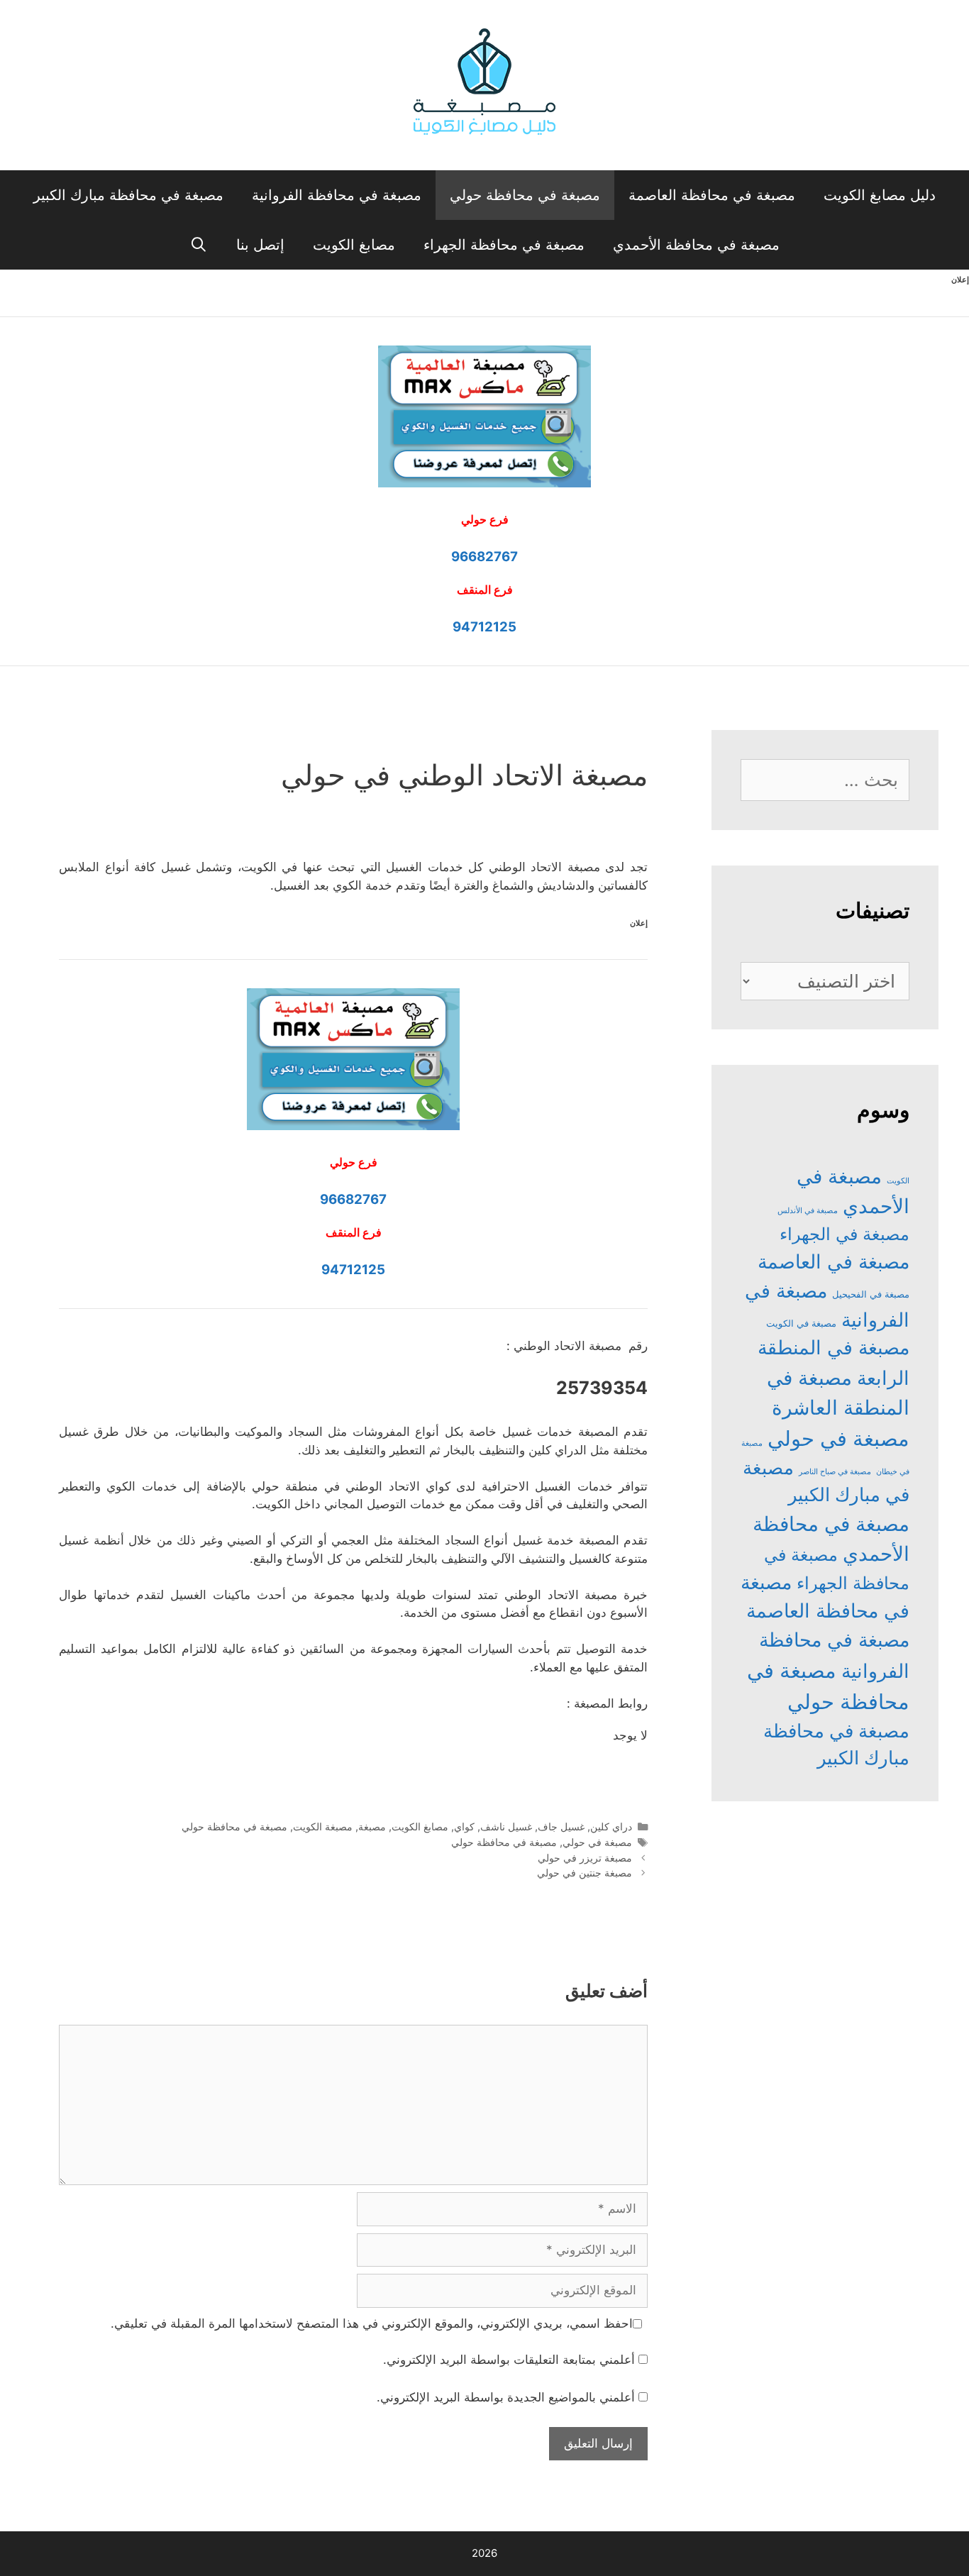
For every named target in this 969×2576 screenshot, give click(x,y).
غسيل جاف (561, 1826)
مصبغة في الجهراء (845, 1234)
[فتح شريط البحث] (199, 245)
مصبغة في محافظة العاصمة (712, 195)
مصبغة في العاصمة (834, 1262)
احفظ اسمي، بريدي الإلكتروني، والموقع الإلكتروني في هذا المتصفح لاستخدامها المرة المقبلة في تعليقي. (372, 2323)
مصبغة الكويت (323, 1826)
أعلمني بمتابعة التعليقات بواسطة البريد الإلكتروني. (509, 2360)
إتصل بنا (260, 245)
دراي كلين (611, 1826)
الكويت (898, 1181)
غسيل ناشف (506, 1826)
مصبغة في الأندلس (808, 1211)
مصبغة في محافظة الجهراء (504, 245)
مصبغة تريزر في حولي (585, 1858)
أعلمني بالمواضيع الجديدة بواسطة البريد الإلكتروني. (506, 2397)
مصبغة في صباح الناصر (835, 1472)
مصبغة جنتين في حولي (585, 1873)
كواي (464, 1826)
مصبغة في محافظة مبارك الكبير (128, 195)
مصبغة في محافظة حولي (525, 195)
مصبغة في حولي (597, 1842)
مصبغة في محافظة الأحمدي (696, 245)
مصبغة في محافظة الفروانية (337, 195)
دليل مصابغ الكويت (880, 195)
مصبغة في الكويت (801, 1323)
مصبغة (372, 1826)
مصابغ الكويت (354, 245)
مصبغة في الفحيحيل (871, 1294)
